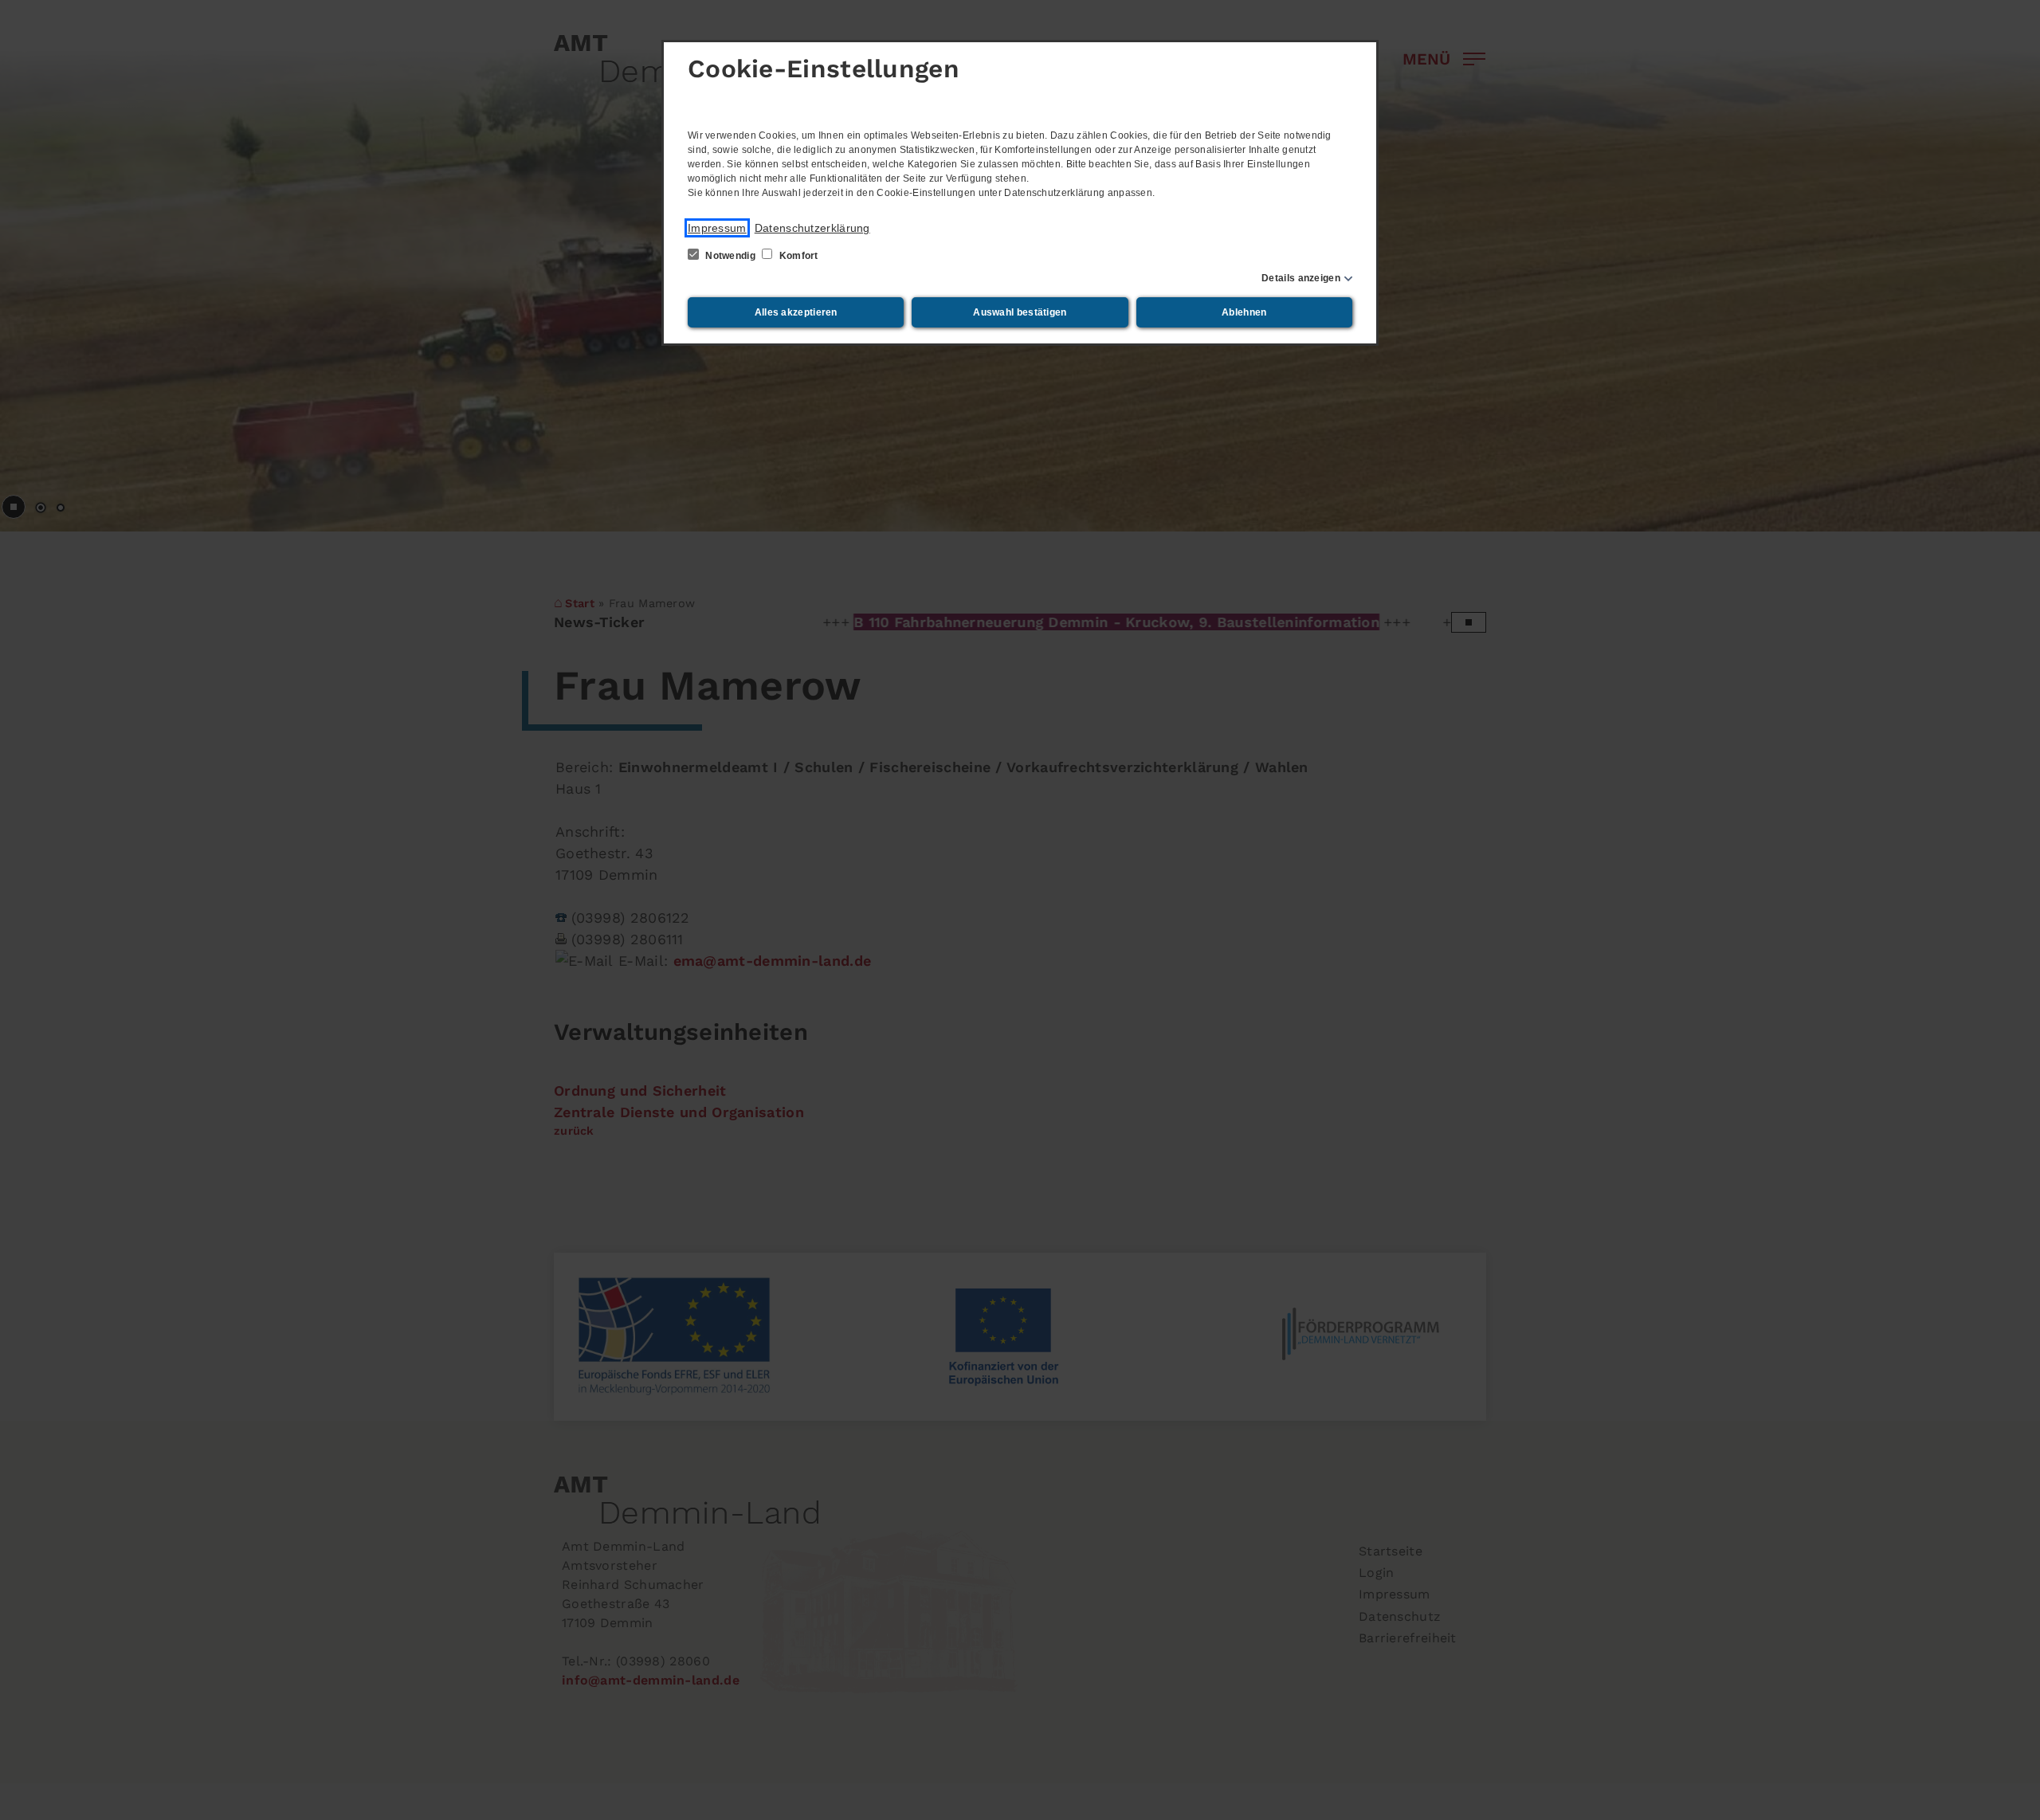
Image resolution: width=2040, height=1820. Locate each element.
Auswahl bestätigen (1020, 312)
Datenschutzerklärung (812, 228)
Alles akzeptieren (796, 312)
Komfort (797, 256)
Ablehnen (1244, 312)
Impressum (717, 228)
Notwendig (730, 256)
